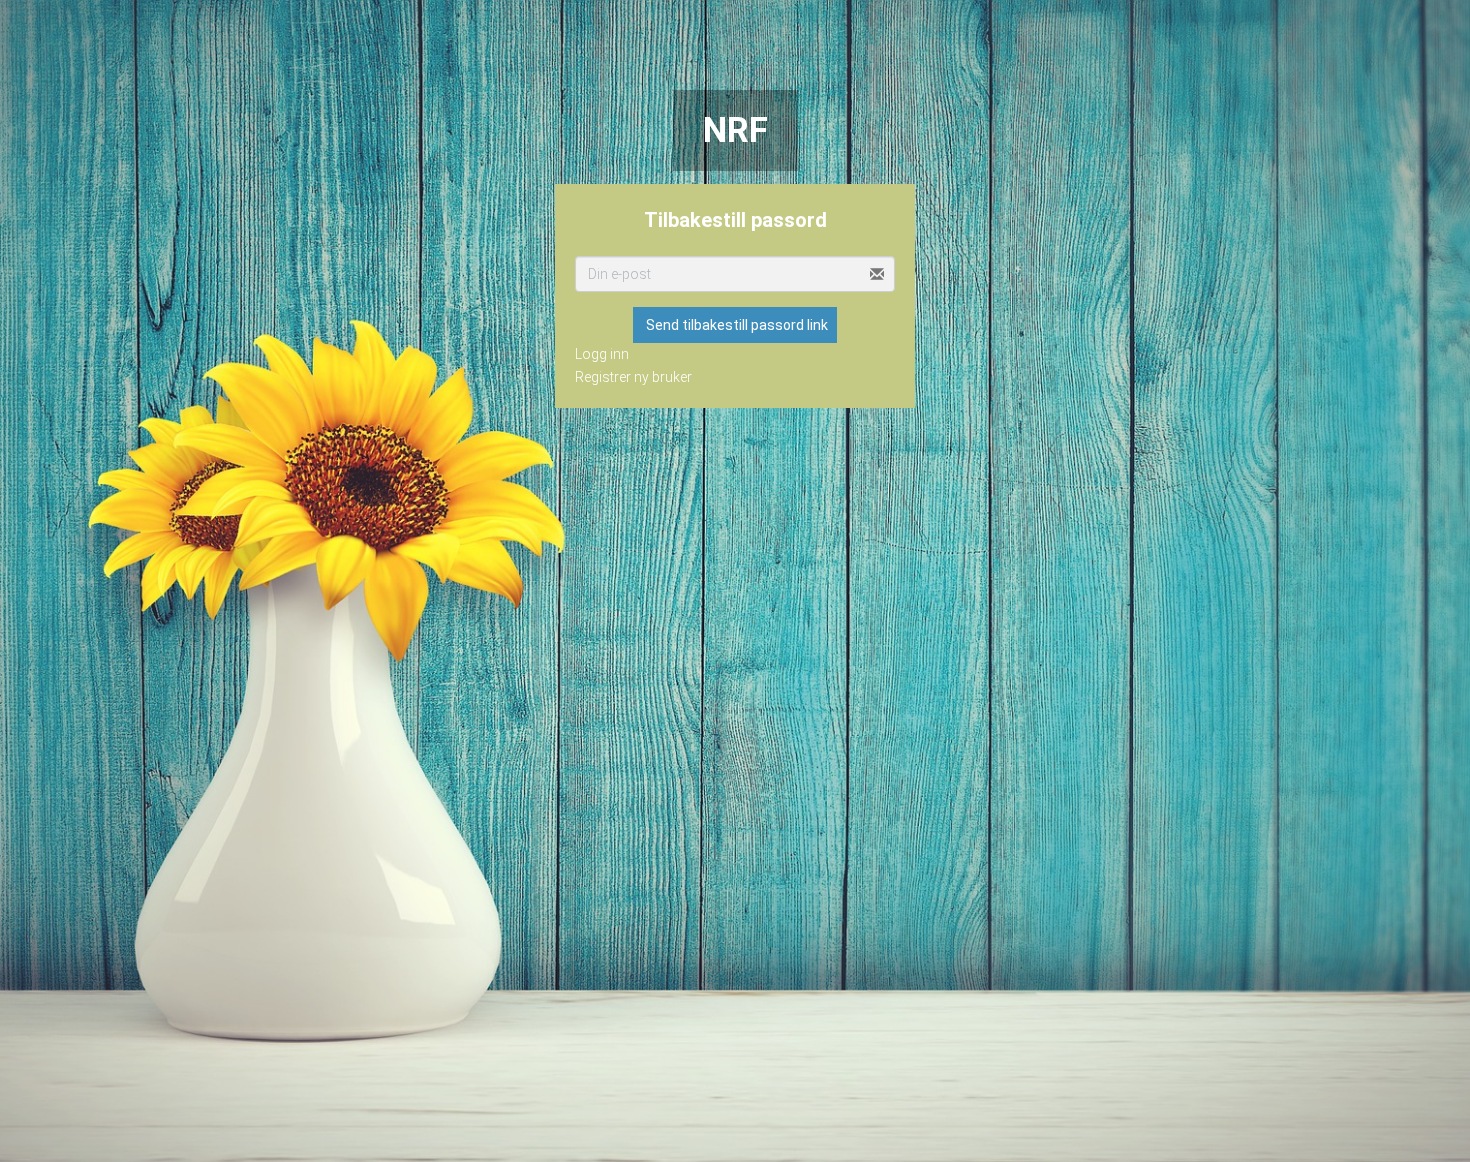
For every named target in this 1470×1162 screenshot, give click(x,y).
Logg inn (602, 354)
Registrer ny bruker (633, 377)
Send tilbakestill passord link (737, 325)
